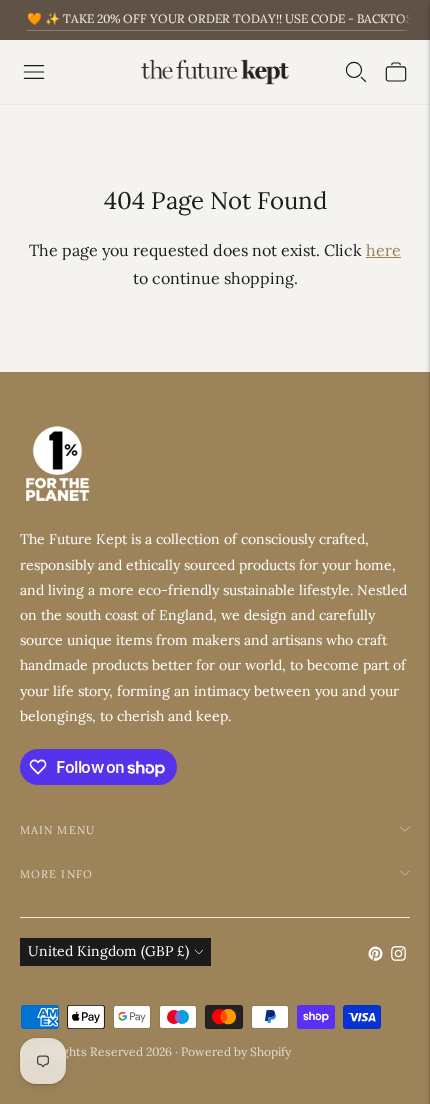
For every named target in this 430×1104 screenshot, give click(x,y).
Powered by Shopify (236, 1051)
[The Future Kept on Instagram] (398, 956)
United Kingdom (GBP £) (108, 951)
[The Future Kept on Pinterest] (375, 956)
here (383, 250)
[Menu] (34, 72)
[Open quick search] (356, 72)
